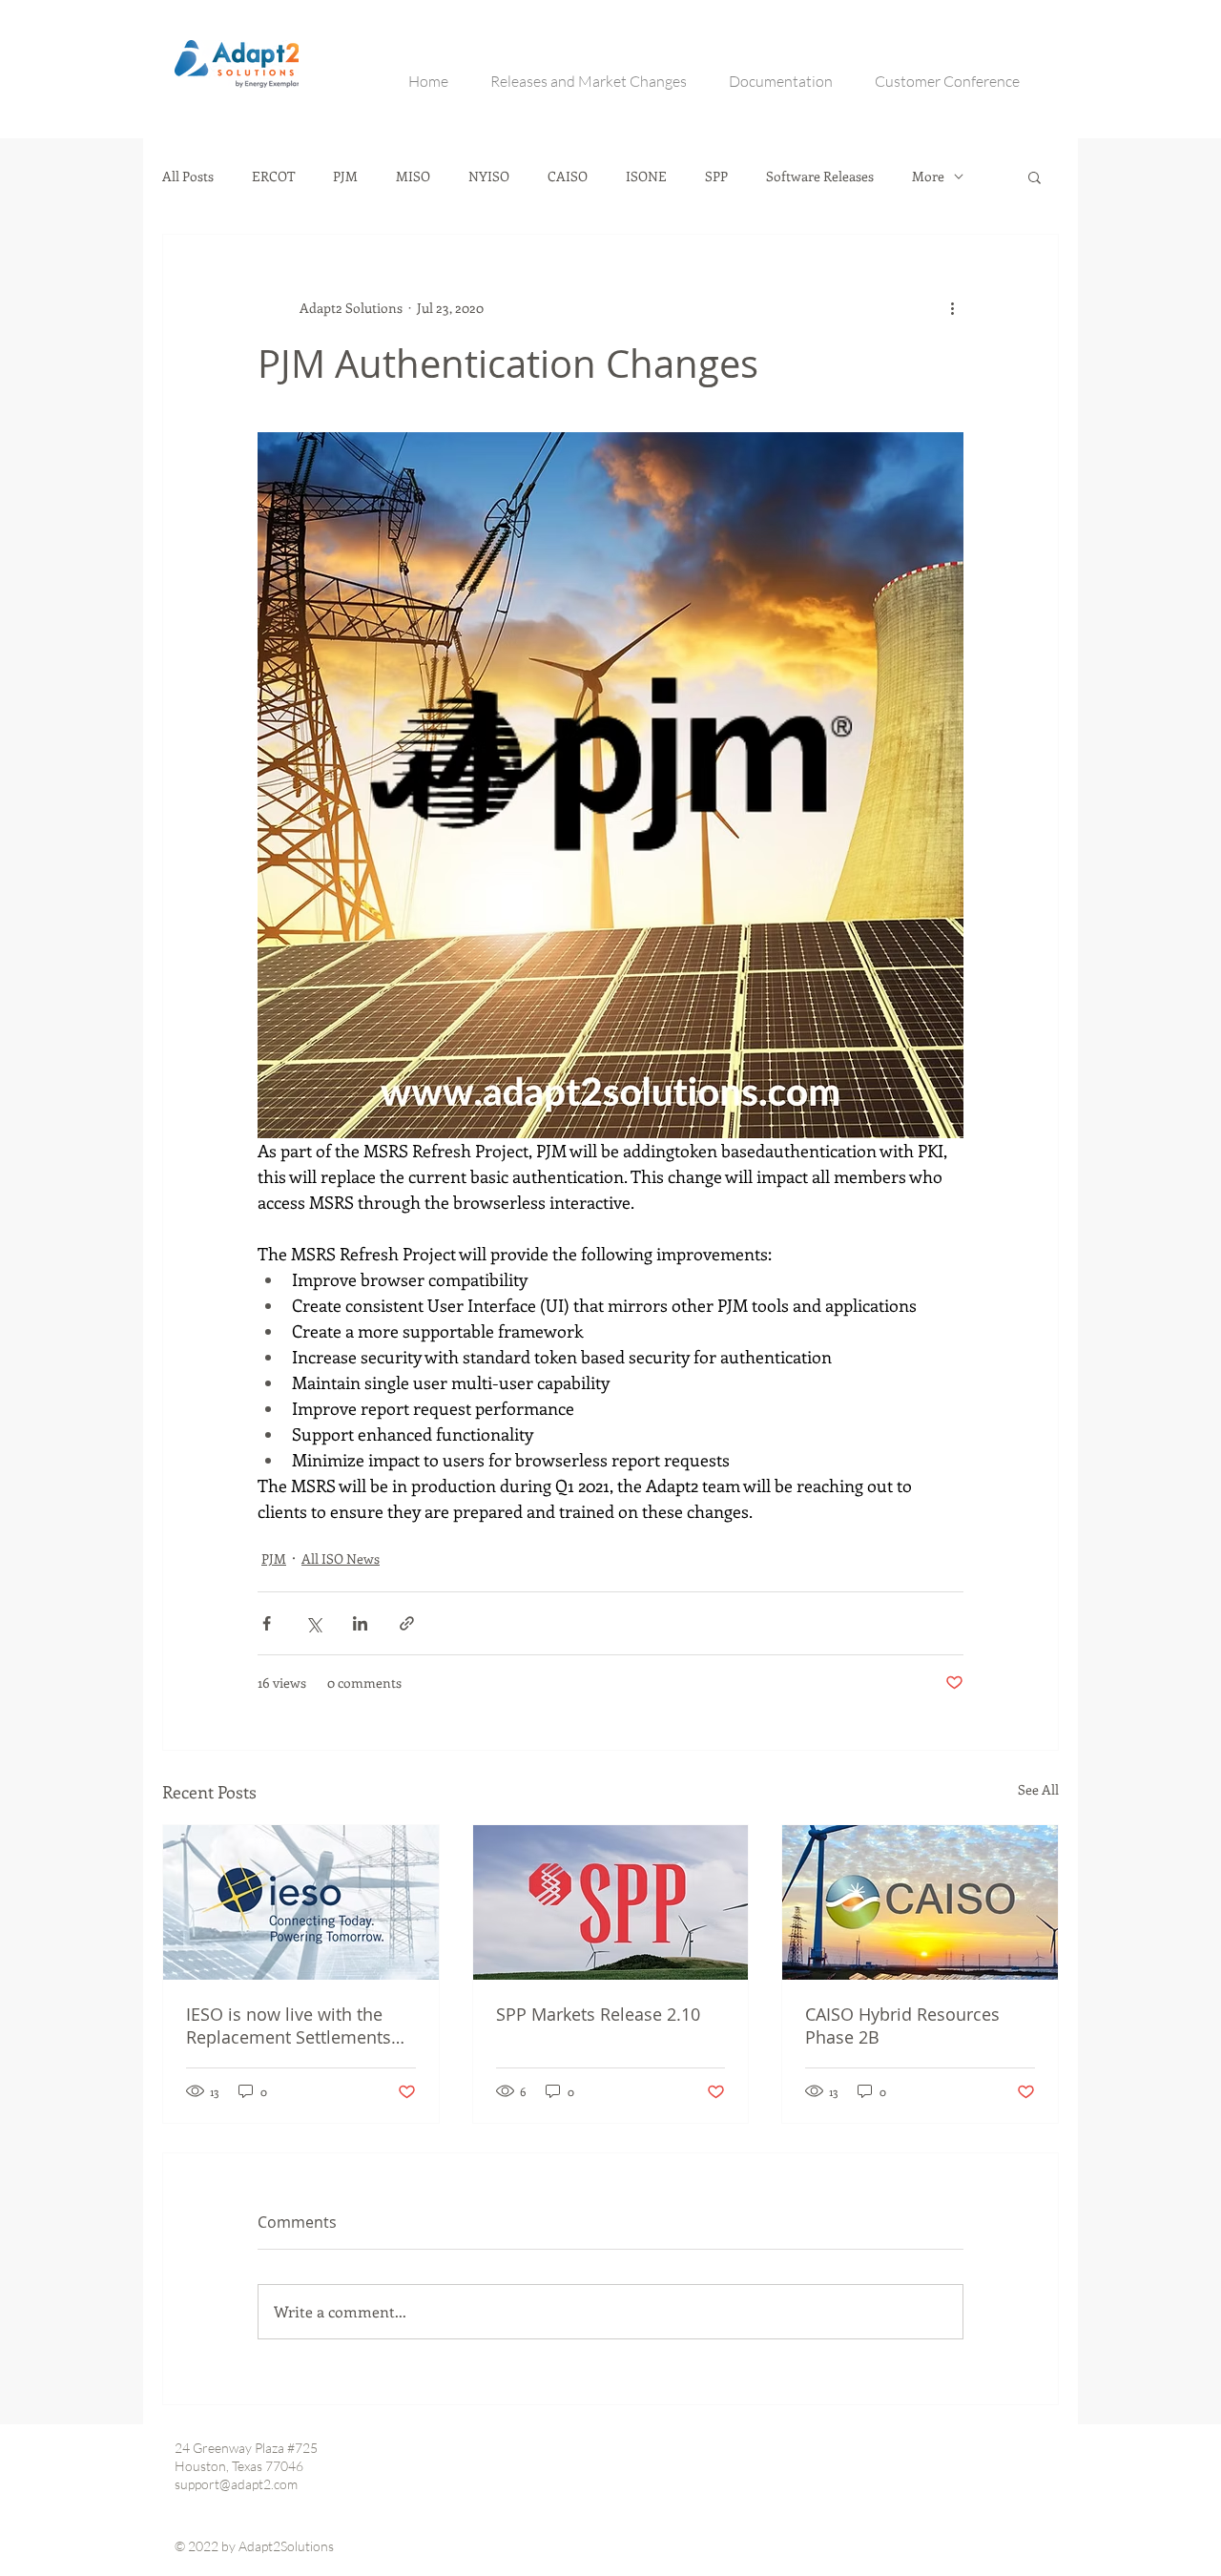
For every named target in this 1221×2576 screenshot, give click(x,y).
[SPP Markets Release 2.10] (611, 1902)
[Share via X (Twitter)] (313, 1623)
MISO (413, 177)
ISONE (646, 177)
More (928, 177)
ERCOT (273, 177)
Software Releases (820, 177)
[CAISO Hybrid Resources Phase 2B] (920, 1902)
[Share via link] (407, 1623)
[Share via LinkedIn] (360, 1623)
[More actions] (952, 307)
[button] (1035, 177)
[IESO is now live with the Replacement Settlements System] (301, 1902)
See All (1038, 1789)
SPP (716, 177)
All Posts (188, 177)
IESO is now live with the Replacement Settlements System (289, 2025)
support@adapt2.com (236, 2484)
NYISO (489, 177)
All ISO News (341, 1558)
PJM (345, 177)
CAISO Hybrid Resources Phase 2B (902, 2025)
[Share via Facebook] (267, 1623)
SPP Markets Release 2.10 (598, 2014)
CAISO (568, 177)
